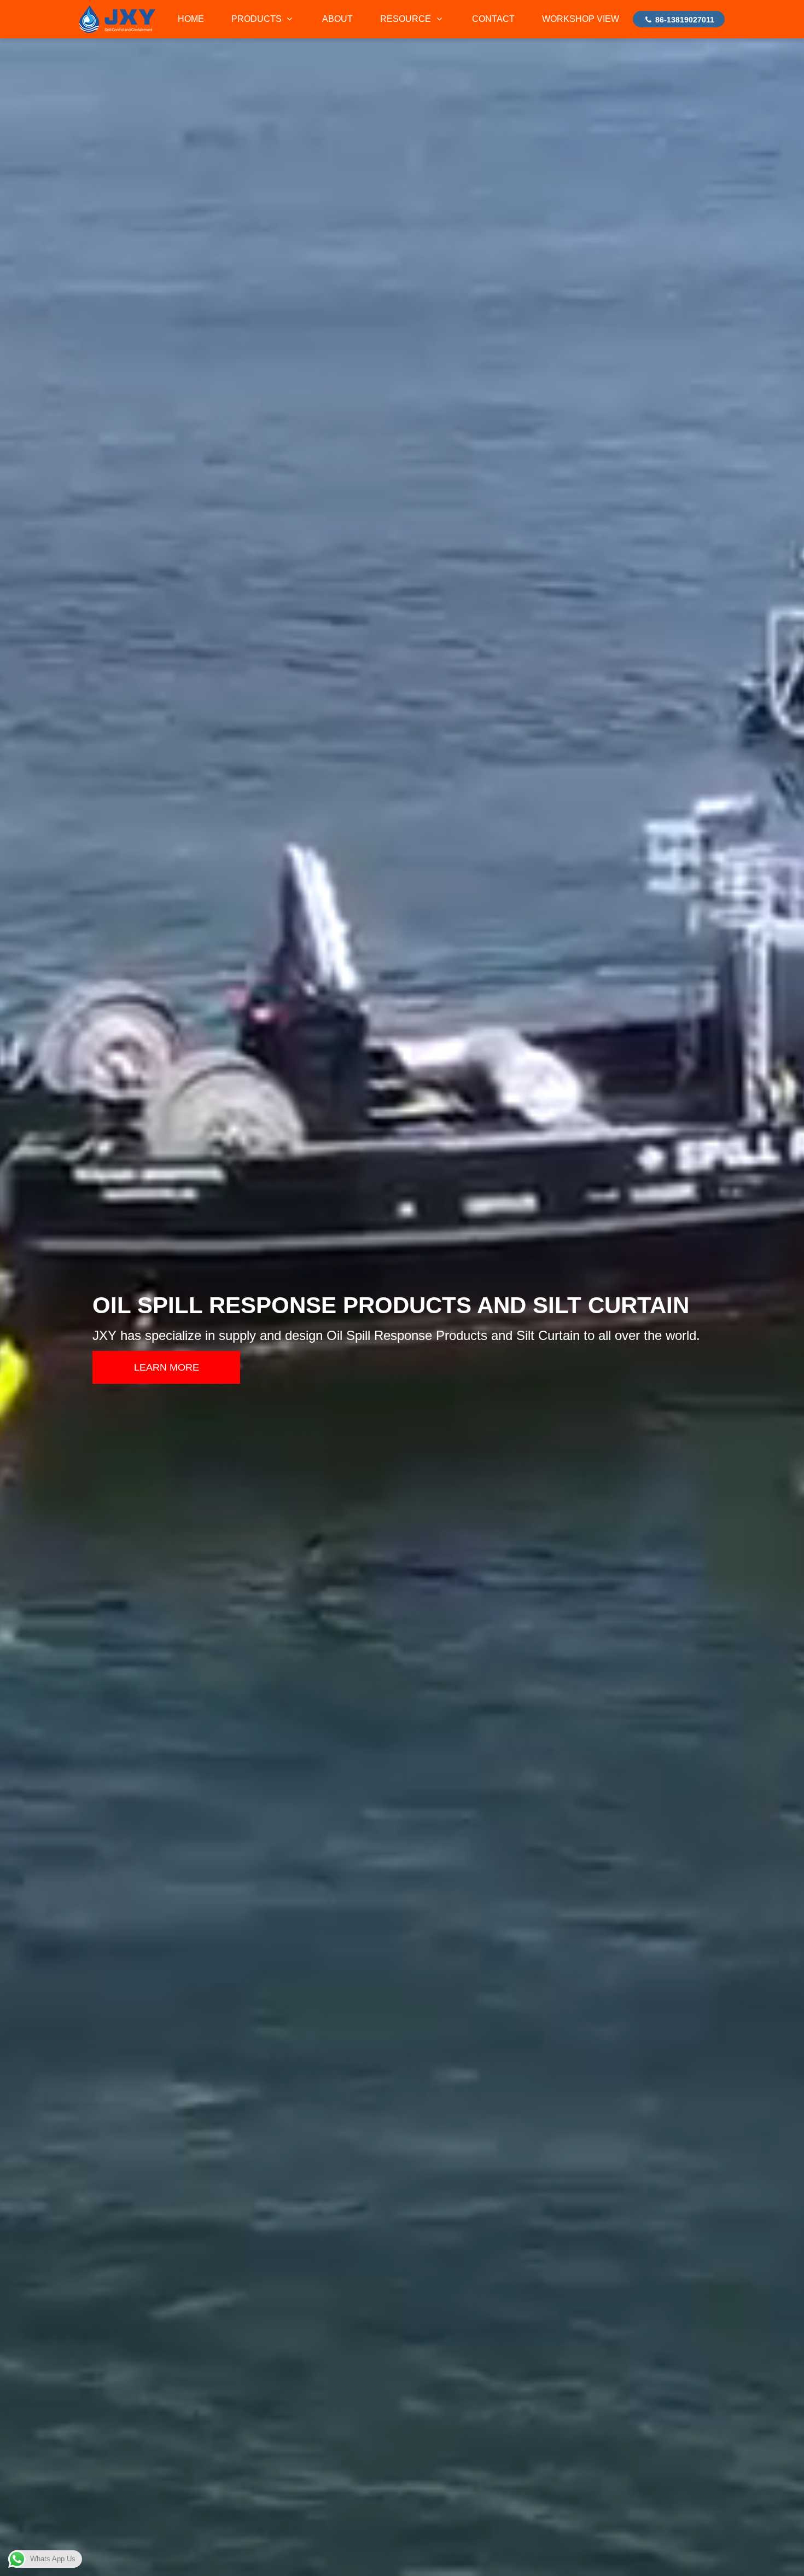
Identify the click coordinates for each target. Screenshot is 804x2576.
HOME (191, 19)
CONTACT (493, 19)
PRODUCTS (258, 19)
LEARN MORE (167, 1367)
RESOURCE (407, 19)
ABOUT (337, 19)
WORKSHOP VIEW (581, 19)
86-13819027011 (684, 20)
